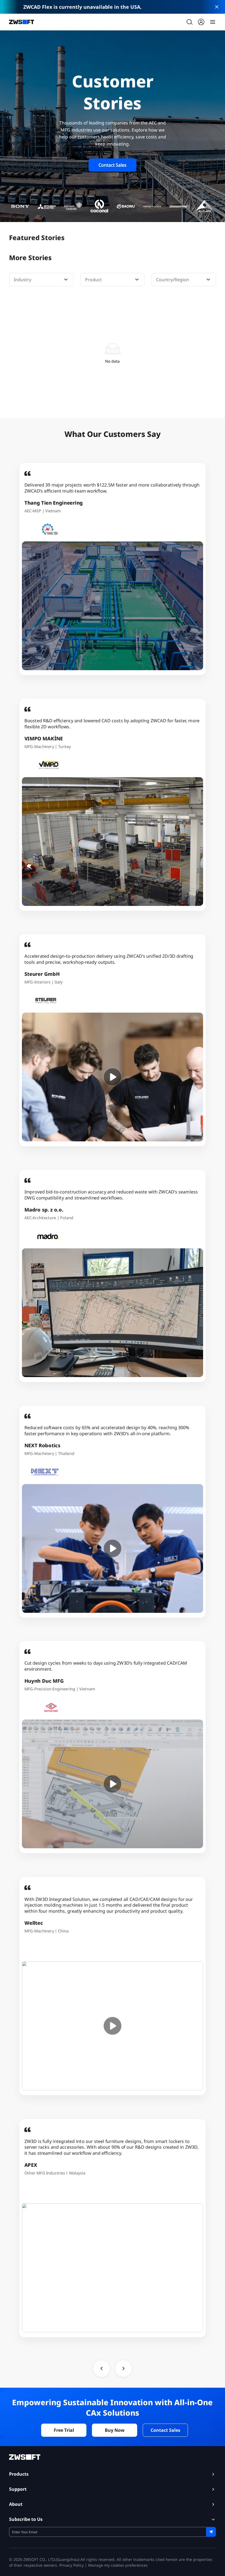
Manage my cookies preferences (118, 2565)
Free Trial (64, 2430)
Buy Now (115, 2430)
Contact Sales (113, 165)
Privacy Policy (71, 2565)
